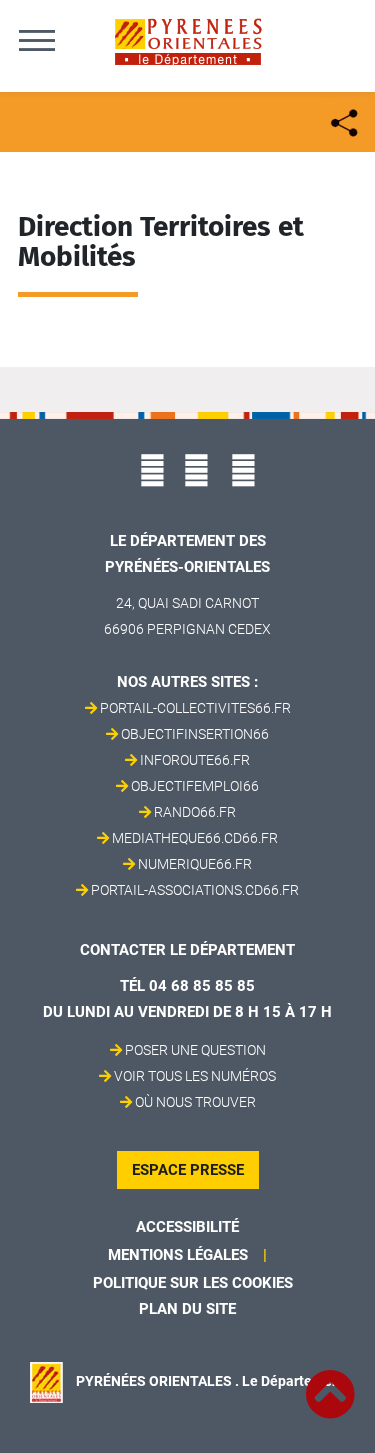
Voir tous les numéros (195, 1076)
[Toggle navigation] (37, 40)
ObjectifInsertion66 (195, 734)
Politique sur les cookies (193, 1283)
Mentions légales (178, 1255)
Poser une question (195, 1050)
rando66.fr (195, 812)
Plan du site (187, 1309)
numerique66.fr (195, 864)
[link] (330, 1383)
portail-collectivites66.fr (195, 708)
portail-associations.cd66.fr (195, 890)
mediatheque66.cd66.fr (195, 838)
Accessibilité (187, 1227)
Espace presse (188, 1170)
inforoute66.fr (195, 760)
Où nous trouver (195, 1102)
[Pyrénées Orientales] (188, 40)
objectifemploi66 (195, 786)
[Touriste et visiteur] (342, 120)
